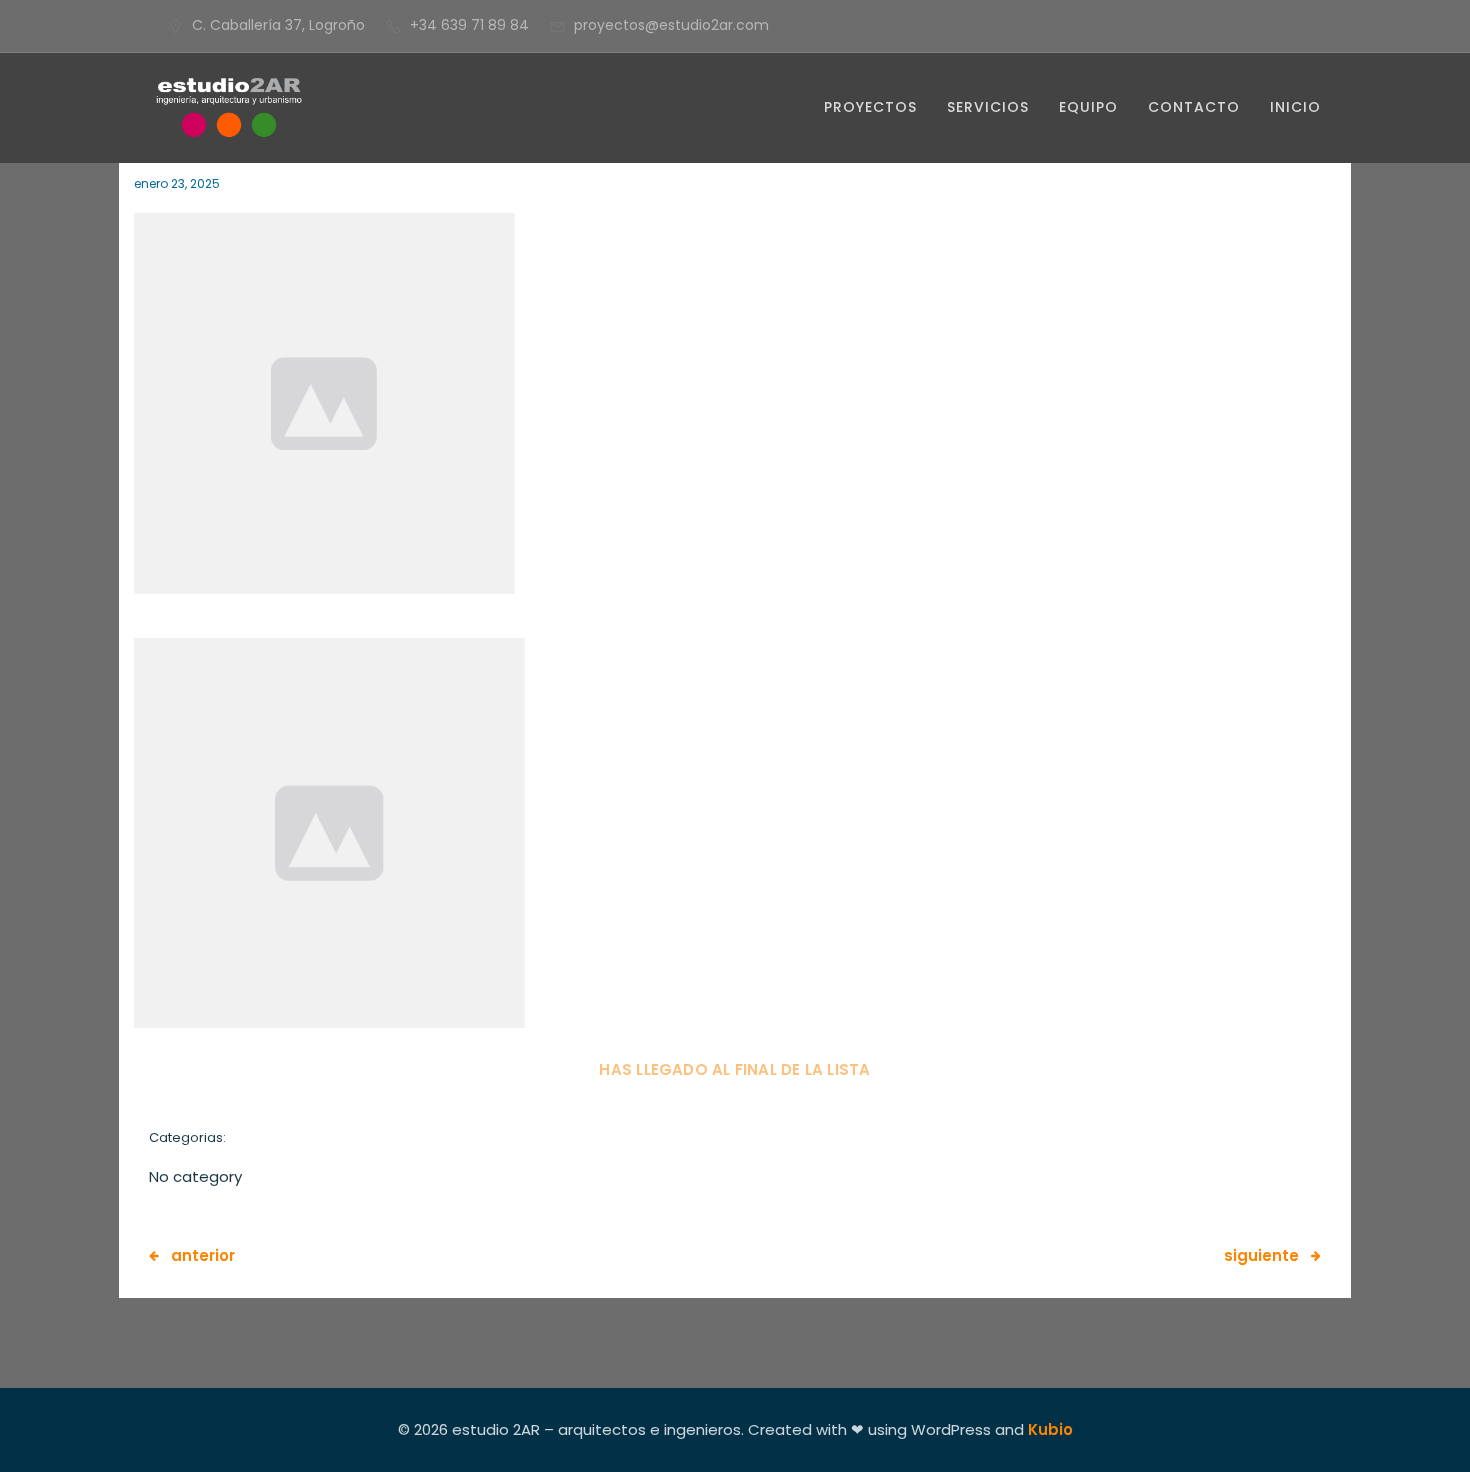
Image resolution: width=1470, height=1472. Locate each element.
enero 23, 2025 (177, 183)
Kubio (1050, 1429)
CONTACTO (1194, 107)
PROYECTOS (870, 107)
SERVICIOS (988, 107)
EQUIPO (1088, 107)
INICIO (1295, 107)
